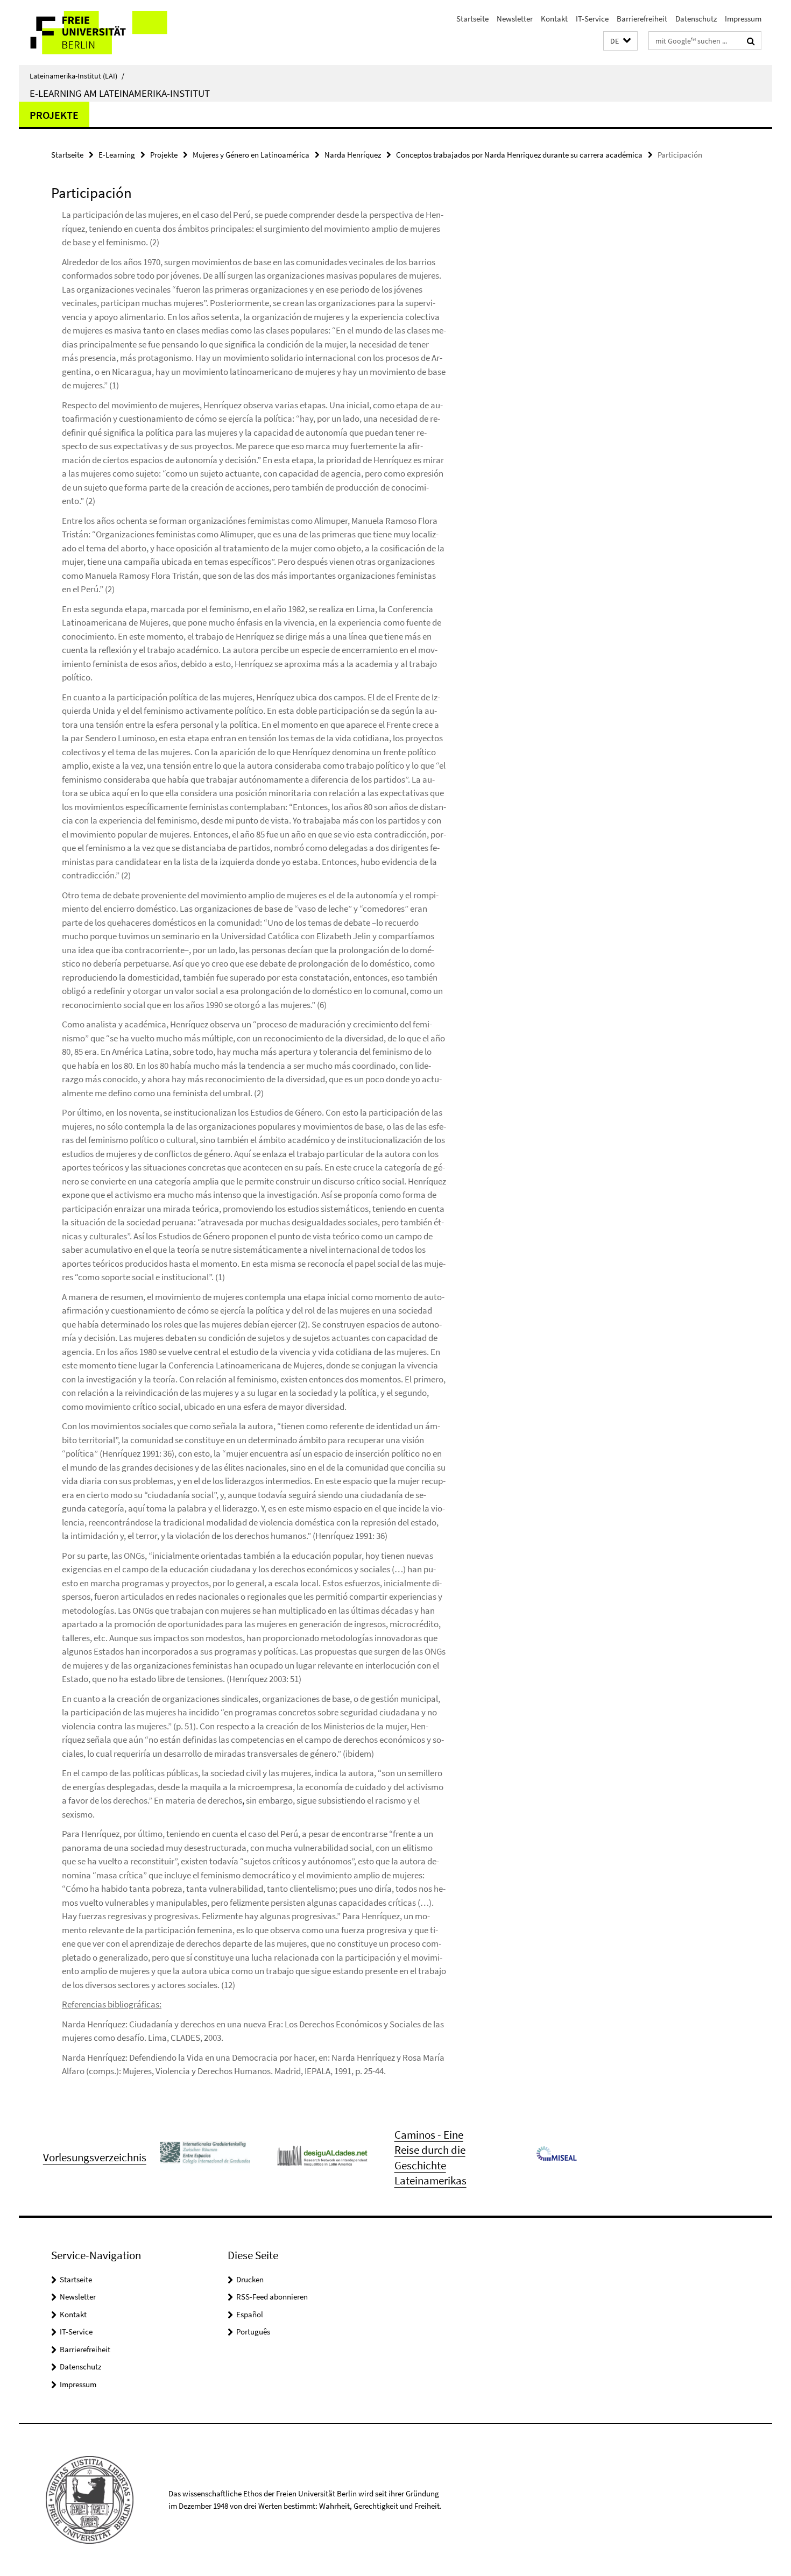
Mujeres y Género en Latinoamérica (251, 155)
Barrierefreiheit (642, 19)
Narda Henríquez (353, 155)
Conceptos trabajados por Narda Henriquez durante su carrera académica (519, 155)
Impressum (743, 19)
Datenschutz (696, 19)
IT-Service (592, 19)
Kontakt (554, 19)
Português (253, 2332)
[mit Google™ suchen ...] (751, 41)
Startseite (472, 19)
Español (250, 2314)
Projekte (54, 115)
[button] (620, 41)
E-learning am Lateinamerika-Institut (120, 93)
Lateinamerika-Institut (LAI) (77, 76)
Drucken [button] (250, 2279)
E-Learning (117, 155)
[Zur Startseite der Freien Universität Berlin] (109, 33)
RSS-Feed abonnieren (272, 2297)
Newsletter (515, 19)
